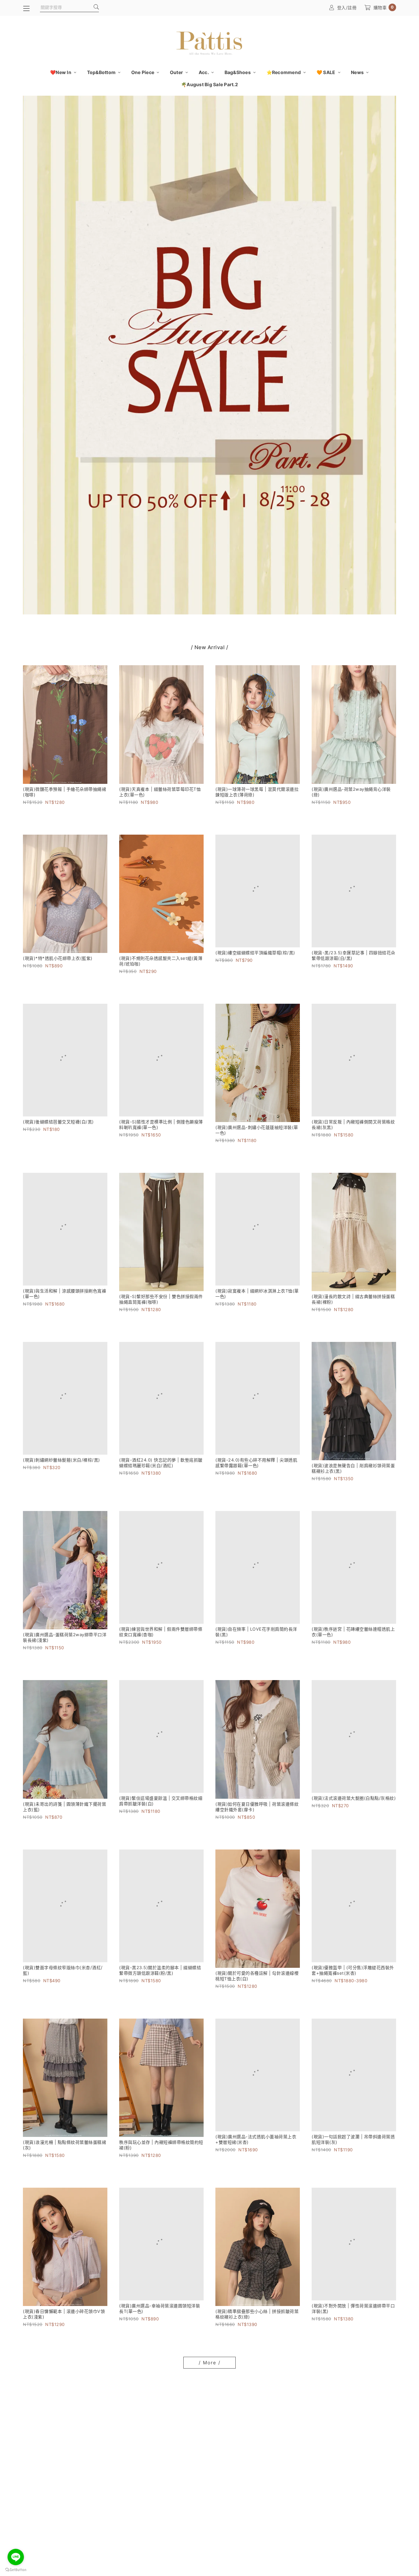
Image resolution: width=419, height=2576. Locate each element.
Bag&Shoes (238, 72)
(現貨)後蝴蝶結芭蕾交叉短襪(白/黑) (58, 1127)
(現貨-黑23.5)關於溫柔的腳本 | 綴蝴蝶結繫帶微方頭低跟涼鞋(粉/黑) (160, 1976)
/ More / (210, 2363)
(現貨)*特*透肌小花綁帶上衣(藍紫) (58, 958)
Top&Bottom (102, 72)
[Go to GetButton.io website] (16, 2569)
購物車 (384, 7)
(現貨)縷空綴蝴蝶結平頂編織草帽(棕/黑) (255, 958)
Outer (177, 72)
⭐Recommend (284, 72)
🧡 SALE (327, 72)
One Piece (143, 72)
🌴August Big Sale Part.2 (209, 84)
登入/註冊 (347, 8)
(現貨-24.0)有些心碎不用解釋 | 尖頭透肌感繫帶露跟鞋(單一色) (256, 1468)
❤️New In (61, 72)
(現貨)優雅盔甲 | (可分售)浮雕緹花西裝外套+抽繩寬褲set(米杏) (353, 1976)
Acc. (204, 72)
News (358, 72)
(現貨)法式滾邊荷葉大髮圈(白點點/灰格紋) (354, 1804)
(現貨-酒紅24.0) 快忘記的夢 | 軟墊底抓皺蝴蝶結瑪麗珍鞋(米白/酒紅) (161, 1468)
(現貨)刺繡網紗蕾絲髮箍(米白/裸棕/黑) (62, 1465)
